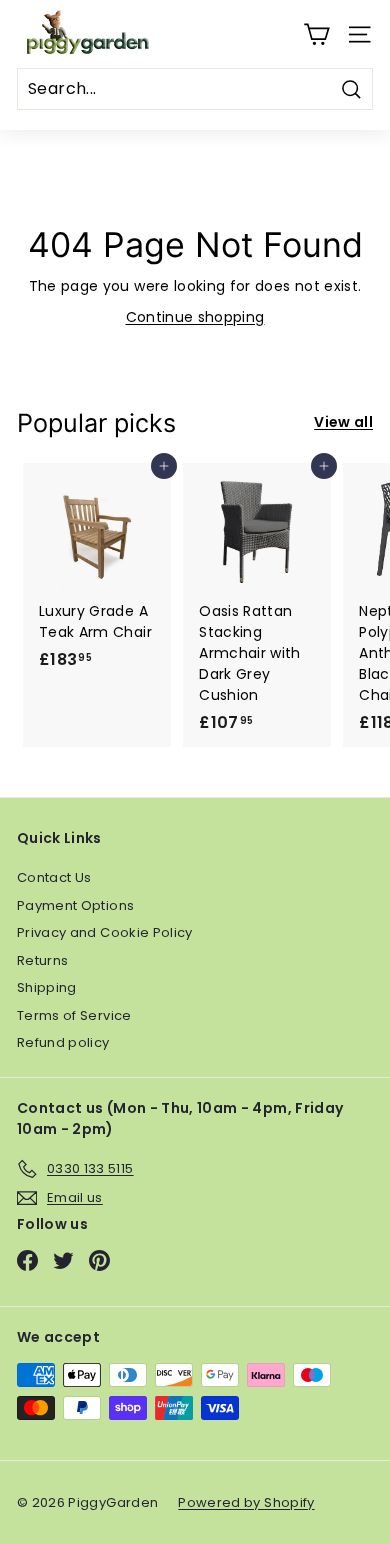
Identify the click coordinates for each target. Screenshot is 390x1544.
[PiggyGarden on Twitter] (63, 1260)
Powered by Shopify (246, 1502)
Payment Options (75, 905)
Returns (42, 960)
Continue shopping (195, 317)
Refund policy (63, 1042)
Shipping (47, 987)
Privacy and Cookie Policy (105, 932)
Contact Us (54, 877)
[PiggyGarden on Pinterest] (99, 1260)
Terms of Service (74, 1015)
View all (343, 422)
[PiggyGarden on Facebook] (27, 1260)
